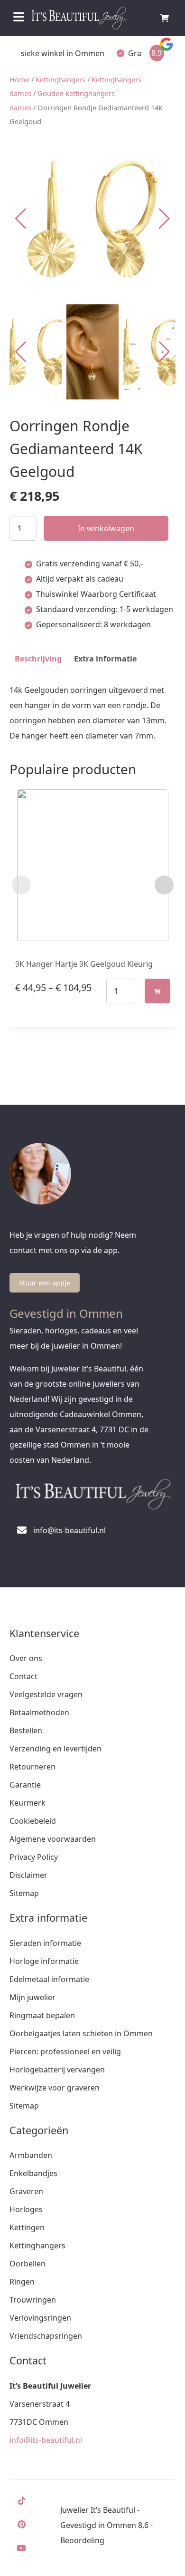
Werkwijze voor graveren (55, 2088)
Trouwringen (33, 2300)
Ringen (22, 2282)
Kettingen (27, 2227)
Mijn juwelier (32, 1997)
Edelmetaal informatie (49, 1979)
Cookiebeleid (33, 1821)
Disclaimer (28, 1875)
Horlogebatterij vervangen (57, 2070)
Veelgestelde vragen (46, 1694)
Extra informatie (105, 659)
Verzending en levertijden (55, 1749)
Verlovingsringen (40, 2318)
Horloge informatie (44, 1961)
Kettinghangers (60, 79)
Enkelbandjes (33, 2173)
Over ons (26, 1658)
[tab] (38, 659)
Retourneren (32, 1767)
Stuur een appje (45, 1283)
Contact (23, 1676)
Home (19, 79)
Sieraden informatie (45, 1943)
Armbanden (31, 2155)
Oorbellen (28, 2264)
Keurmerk (28, 1803)
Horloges (26, 2209)
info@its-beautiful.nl (46, 2440)
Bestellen (26, 1730)
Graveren (26, 2191)
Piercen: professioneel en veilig (65, 2051)
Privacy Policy (34, 1857)
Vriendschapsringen (46, 2336)
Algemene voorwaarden (53, 1839)
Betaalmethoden (39, 1712)
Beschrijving (38, 659)
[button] (164, 219)
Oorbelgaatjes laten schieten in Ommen (81, 2033)
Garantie (25, 1785)
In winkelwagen (106, 528)
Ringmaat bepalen (42, 2015)
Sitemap (24, 1893)
